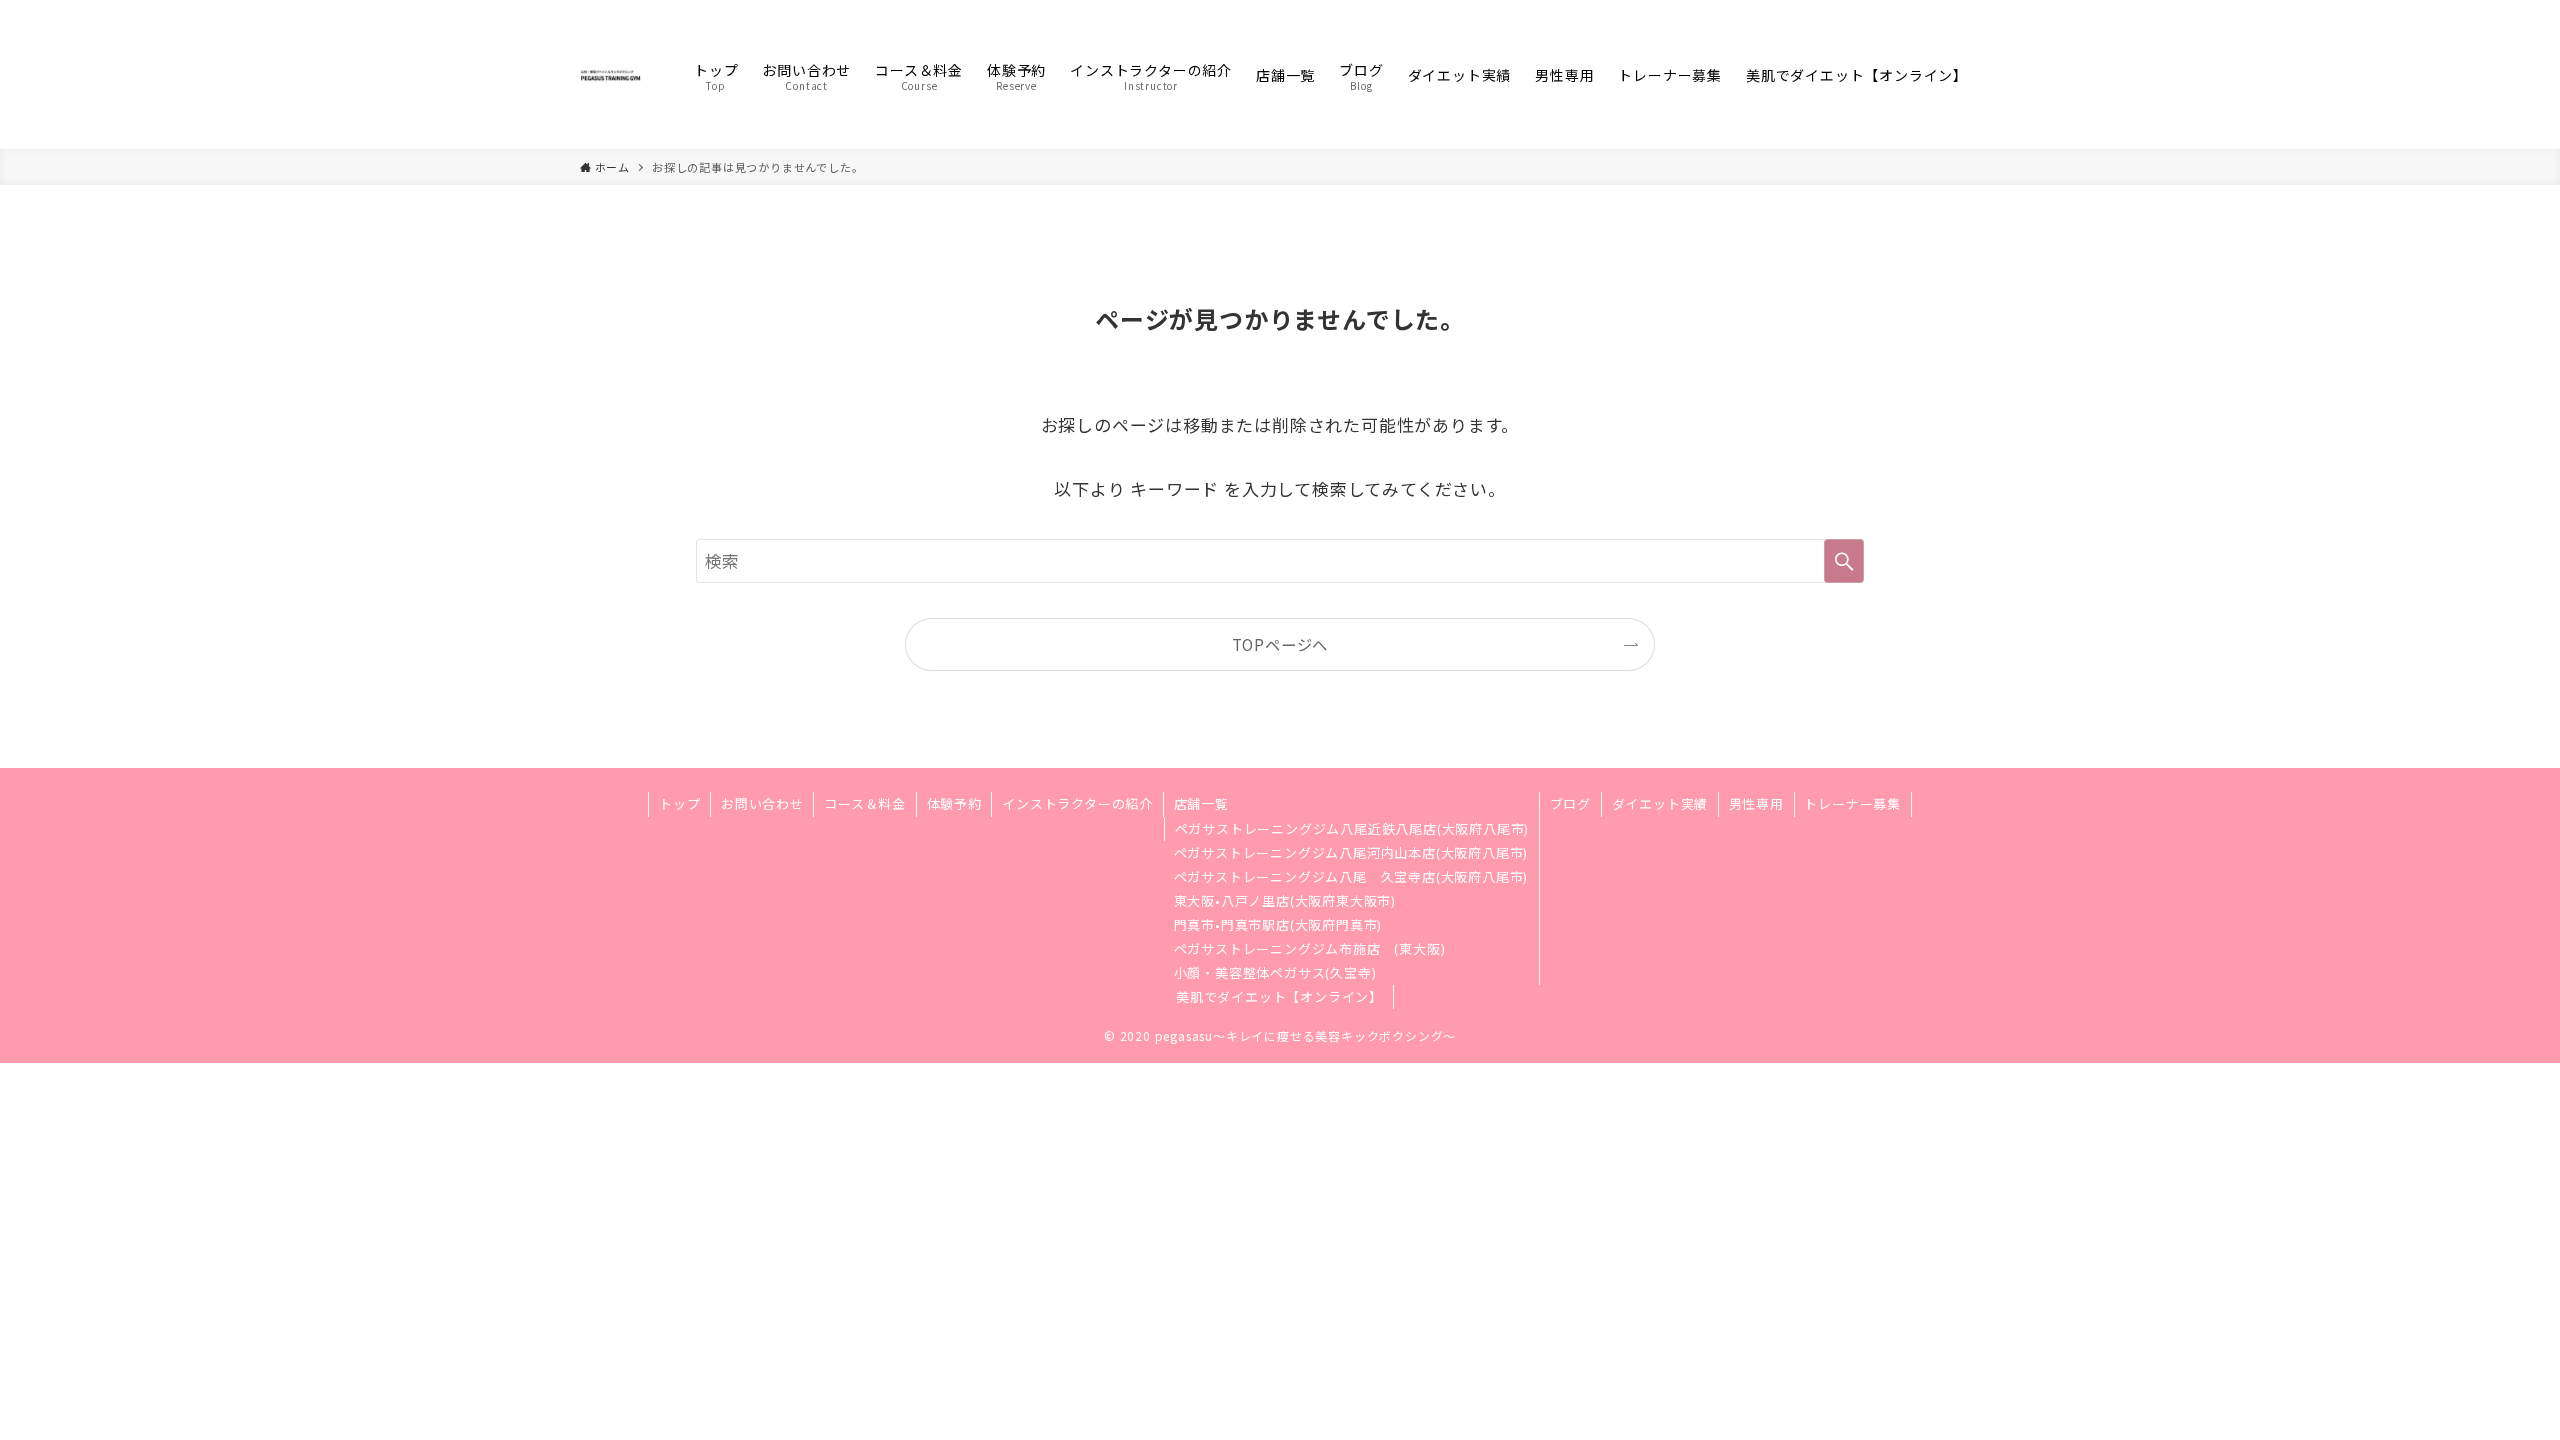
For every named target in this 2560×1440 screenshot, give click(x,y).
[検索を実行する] (1844, 561)
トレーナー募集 (1852, 803)
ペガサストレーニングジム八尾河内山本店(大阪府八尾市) (1351, 852)
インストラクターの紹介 (1077, 803)
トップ (679, 803)
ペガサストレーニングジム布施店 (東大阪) (1310, 948)
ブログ (1570, 803)
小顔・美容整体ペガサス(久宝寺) (1275, 972)
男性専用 (1756, 803)
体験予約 (954, 803)
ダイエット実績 (1660, 803)
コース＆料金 (865, 803)
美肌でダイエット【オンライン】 (1279, 996)
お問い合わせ (762, 803)
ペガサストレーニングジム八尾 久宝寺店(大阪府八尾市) (1351, 876)
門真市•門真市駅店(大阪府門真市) (1278, 924)
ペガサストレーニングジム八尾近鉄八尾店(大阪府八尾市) (1352, 828)
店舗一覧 (1201, 803)
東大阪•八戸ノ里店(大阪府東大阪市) (1285, 900)
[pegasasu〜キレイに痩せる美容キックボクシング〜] (611, 74)
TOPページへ (1280, 644)
